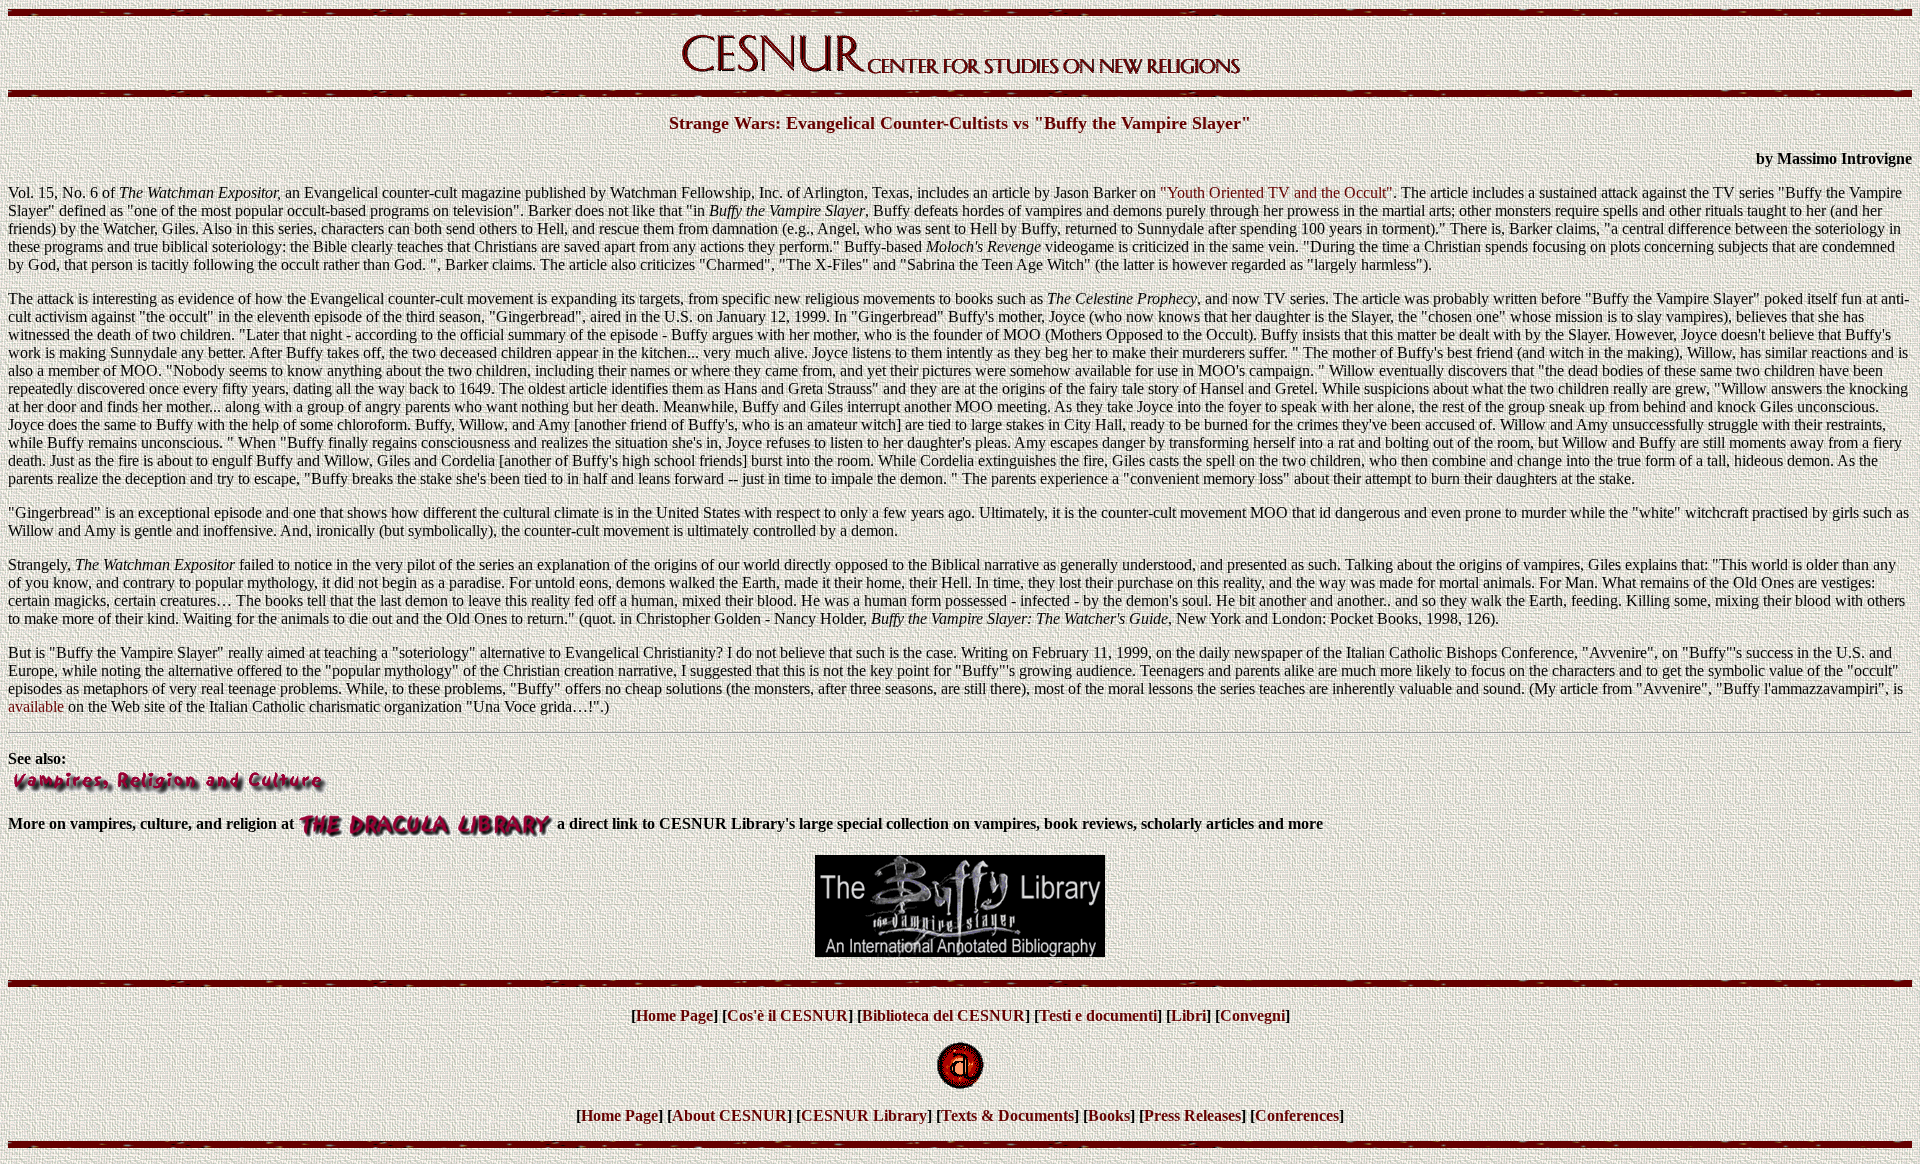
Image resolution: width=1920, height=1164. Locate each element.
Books (1109, 1115)
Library (900, 1115)
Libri (1188, 1015)
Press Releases (1192, 1115)
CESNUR (837, 1115)
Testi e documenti (1098, 1015)
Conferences (1297, 1115)
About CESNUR (729, 1115)
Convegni (1252, 1015)
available (36, 706)
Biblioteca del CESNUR (943, 1015)
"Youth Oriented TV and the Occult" (1276, 192)
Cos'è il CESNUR (787, 1015)
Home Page (674, 1015)
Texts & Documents (1007, 1115)
